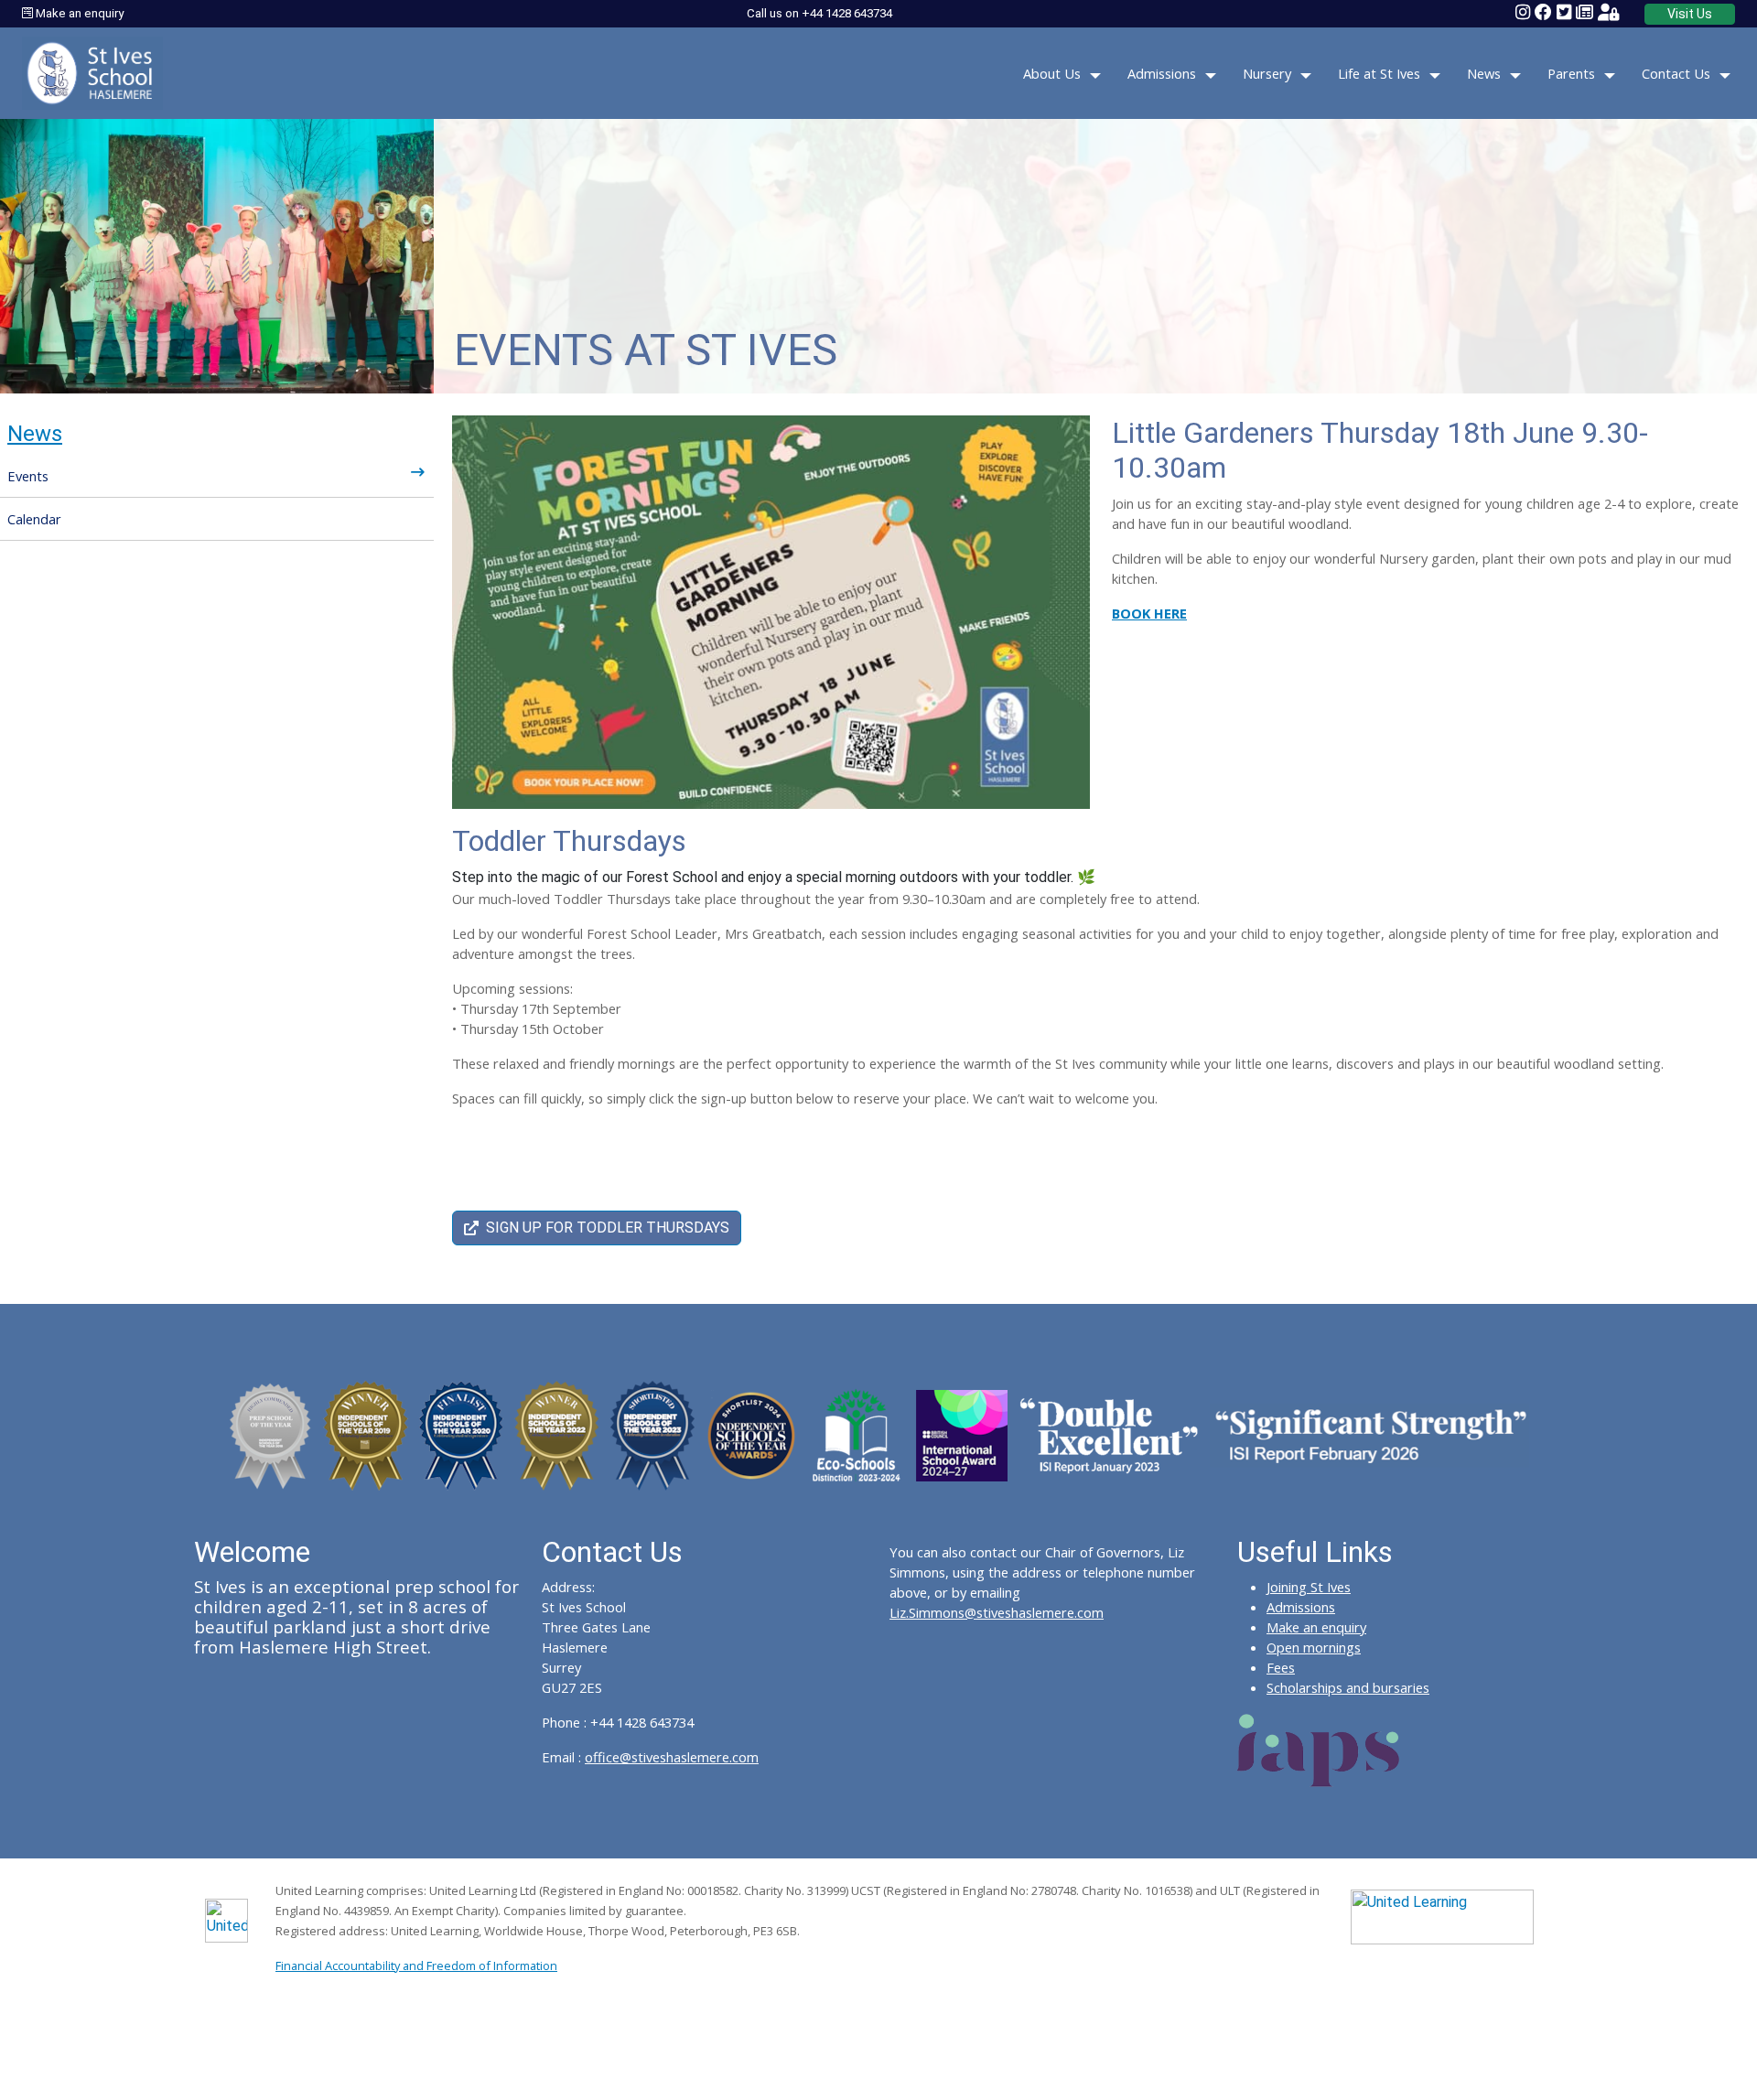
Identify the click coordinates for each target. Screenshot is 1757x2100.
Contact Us (1676, 73)
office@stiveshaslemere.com (672, 1757)
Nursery (1267, 73)
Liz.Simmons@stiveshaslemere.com (997, 1612)
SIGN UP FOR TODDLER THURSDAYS (608, 1228)
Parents (1571, 73)
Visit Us (1690, 14)
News (1484, 73)
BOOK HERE (1149, 613)
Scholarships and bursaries (1348, 1687)
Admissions (1162, 73)
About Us (1052, 73)
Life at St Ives (1379, 73)
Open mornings (1314, 1647)
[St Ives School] (92, 72)
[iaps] (1319, 1749)
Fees (1281, 1667)
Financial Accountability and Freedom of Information (416, 1965)
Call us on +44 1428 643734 (819, 13)
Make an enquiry (78, 13)
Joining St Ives (1309, 1587)
